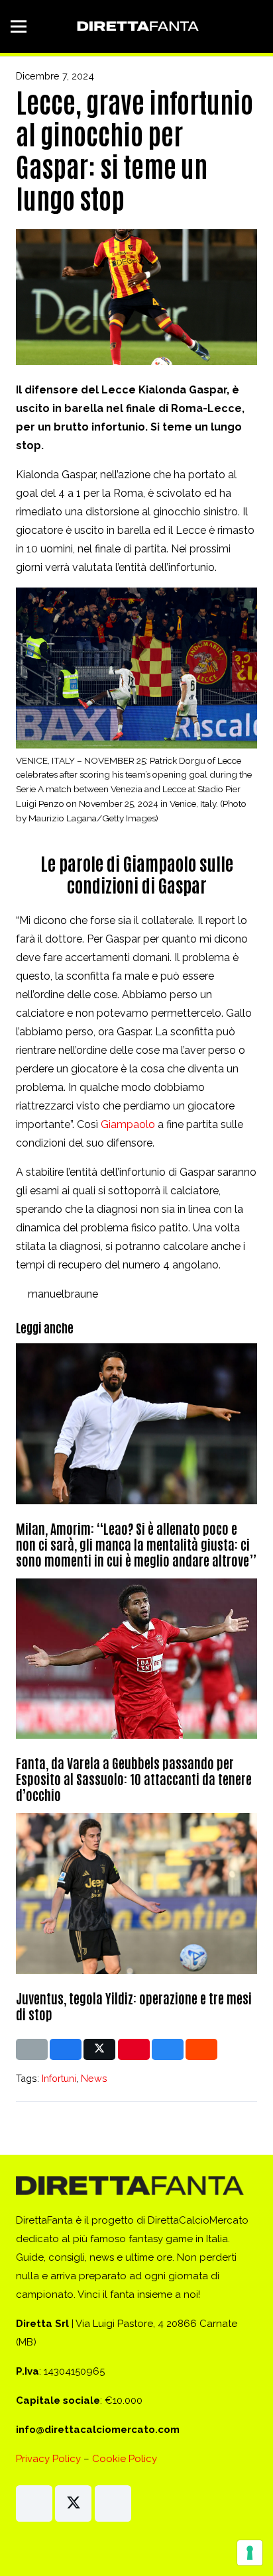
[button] (254, 26)
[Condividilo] (66, 2049)
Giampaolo (128, 1124)
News (94, 2078)
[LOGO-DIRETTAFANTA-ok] (136, 26)
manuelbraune (63, 1294)
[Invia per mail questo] (32, 2049)
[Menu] (19, 26)
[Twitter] (73, 2503)
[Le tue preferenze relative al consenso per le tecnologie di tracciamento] (250, 2553)
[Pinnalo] (134, 2049)
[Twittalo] (99, 2049)
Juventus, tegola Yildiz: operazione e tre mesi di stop (134, 2006)
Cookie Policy (125, 2459)
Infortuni (59, 2078)
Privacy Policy (48, 2459)
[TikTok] (113, 2503)
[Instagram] (34, 2503)
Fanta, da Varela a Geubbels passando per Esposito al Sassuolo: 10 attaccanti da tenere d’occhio (134, 1778)
